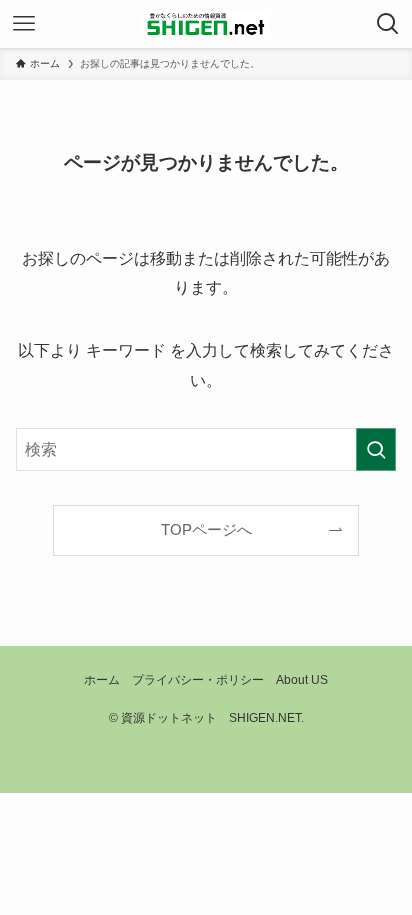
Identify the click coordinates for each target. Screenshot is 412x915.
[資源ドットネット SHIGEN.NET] (205, 24)
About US (302, 680)
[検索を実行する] (376, 449)
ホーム (102, 680)
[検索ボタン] (388, 24)
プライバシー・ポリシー (198, 680)
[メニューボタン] (24, 24)
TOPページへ (206, 530)
